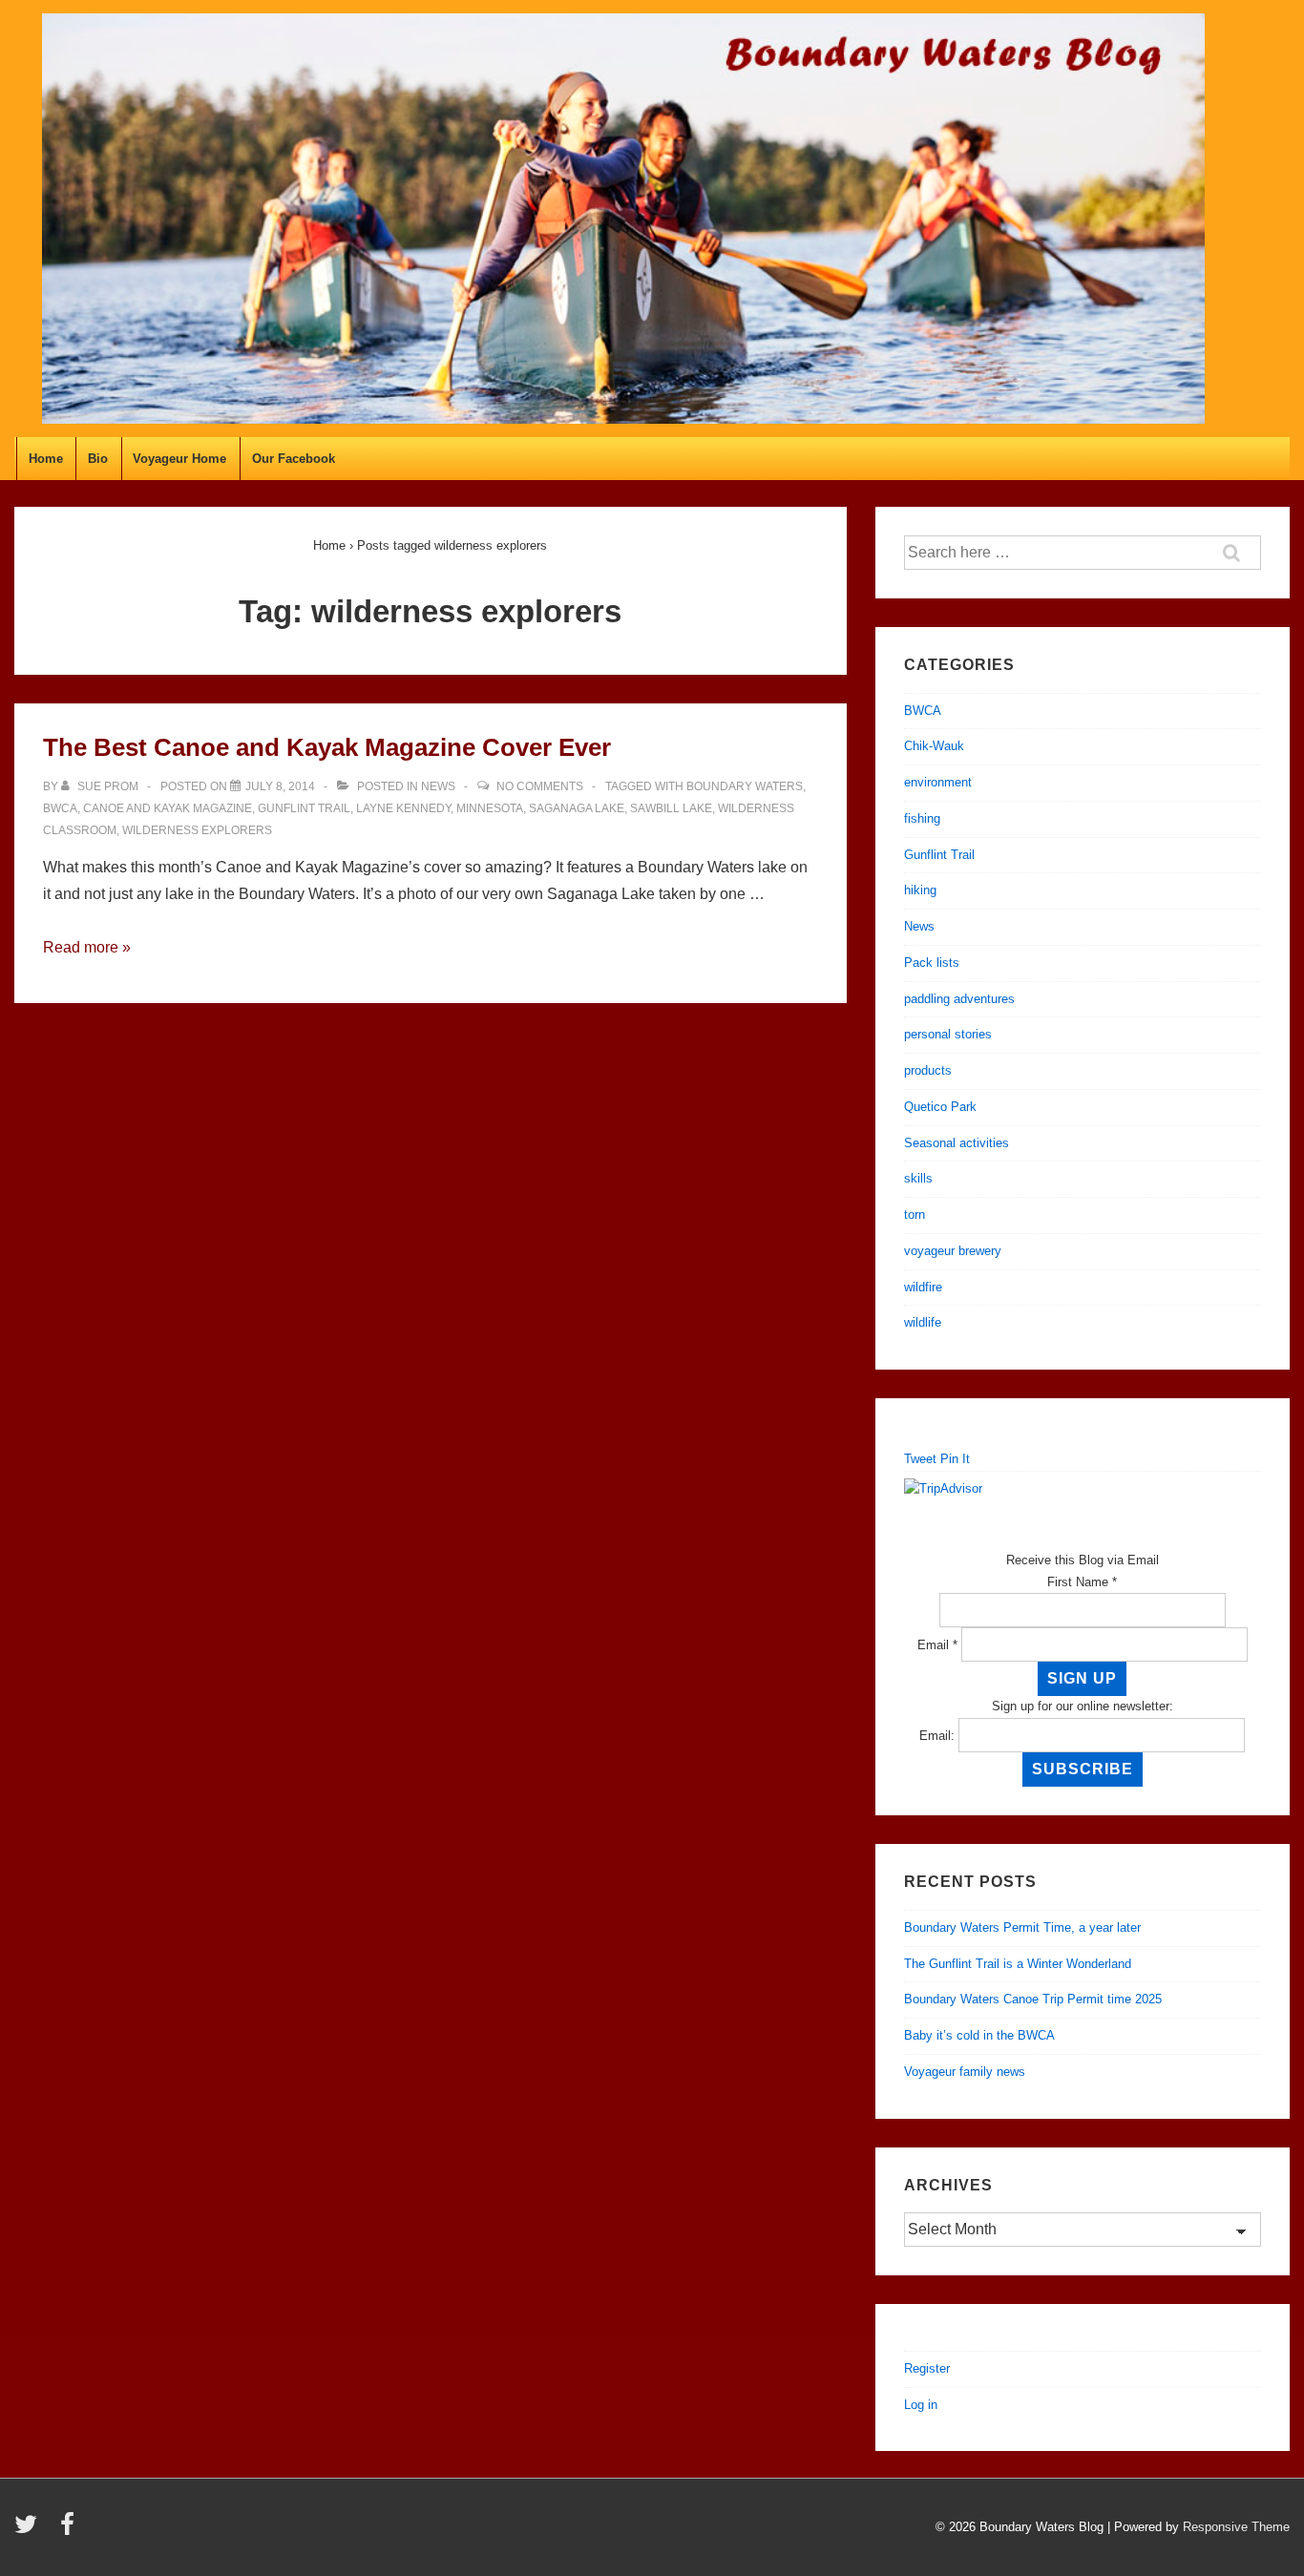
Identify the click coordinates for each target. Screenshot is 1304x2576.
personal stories (948, 1034)
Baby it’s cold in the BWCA (979, 2035)
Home (46, 459)
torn (915, 1215)
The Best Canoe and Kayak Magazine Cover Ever (327, 747)
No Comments (540, 786)
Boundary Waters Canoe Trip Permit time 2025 (1033, 1999)
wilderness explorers (197, 830)
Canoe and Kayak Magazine (168, 808)
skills (918, 1178)
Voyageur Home (179, 459)
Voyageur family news (965, 2072)
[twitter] (30, 2531)
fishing (922, 818)
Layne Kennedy (403, 808)
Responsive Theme (1236, 2527)
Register (927, 2368)
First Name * (1082, 1582)
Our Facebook (294, 459)
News (438, 786)
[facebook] (70, 2531)
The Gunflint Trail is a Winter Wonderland (1018, 1964)
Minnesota (490, 808)
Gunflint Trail (304, 808)
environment (938, 782)
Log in (921, 2405)
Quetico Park (940, 1107)
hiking (920, 890)
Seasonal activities (957, 1143)
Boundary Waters (745, 786)
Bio (98, 459)
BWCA (60, 808)
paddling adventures (959, 999)
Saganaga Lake (577, 808)
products (928, 1070)
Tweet (920, 1459)
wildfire (923, 1287)
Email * (937, 1645)
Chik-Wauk (934, 746)
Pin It (955, 1459)
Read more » (87, 947)
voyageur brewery (953, 1251)
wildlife (923, 1322)
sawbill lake (671, 808)
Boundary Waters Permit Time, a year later (1022, 1927)
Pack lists (932, 963)
